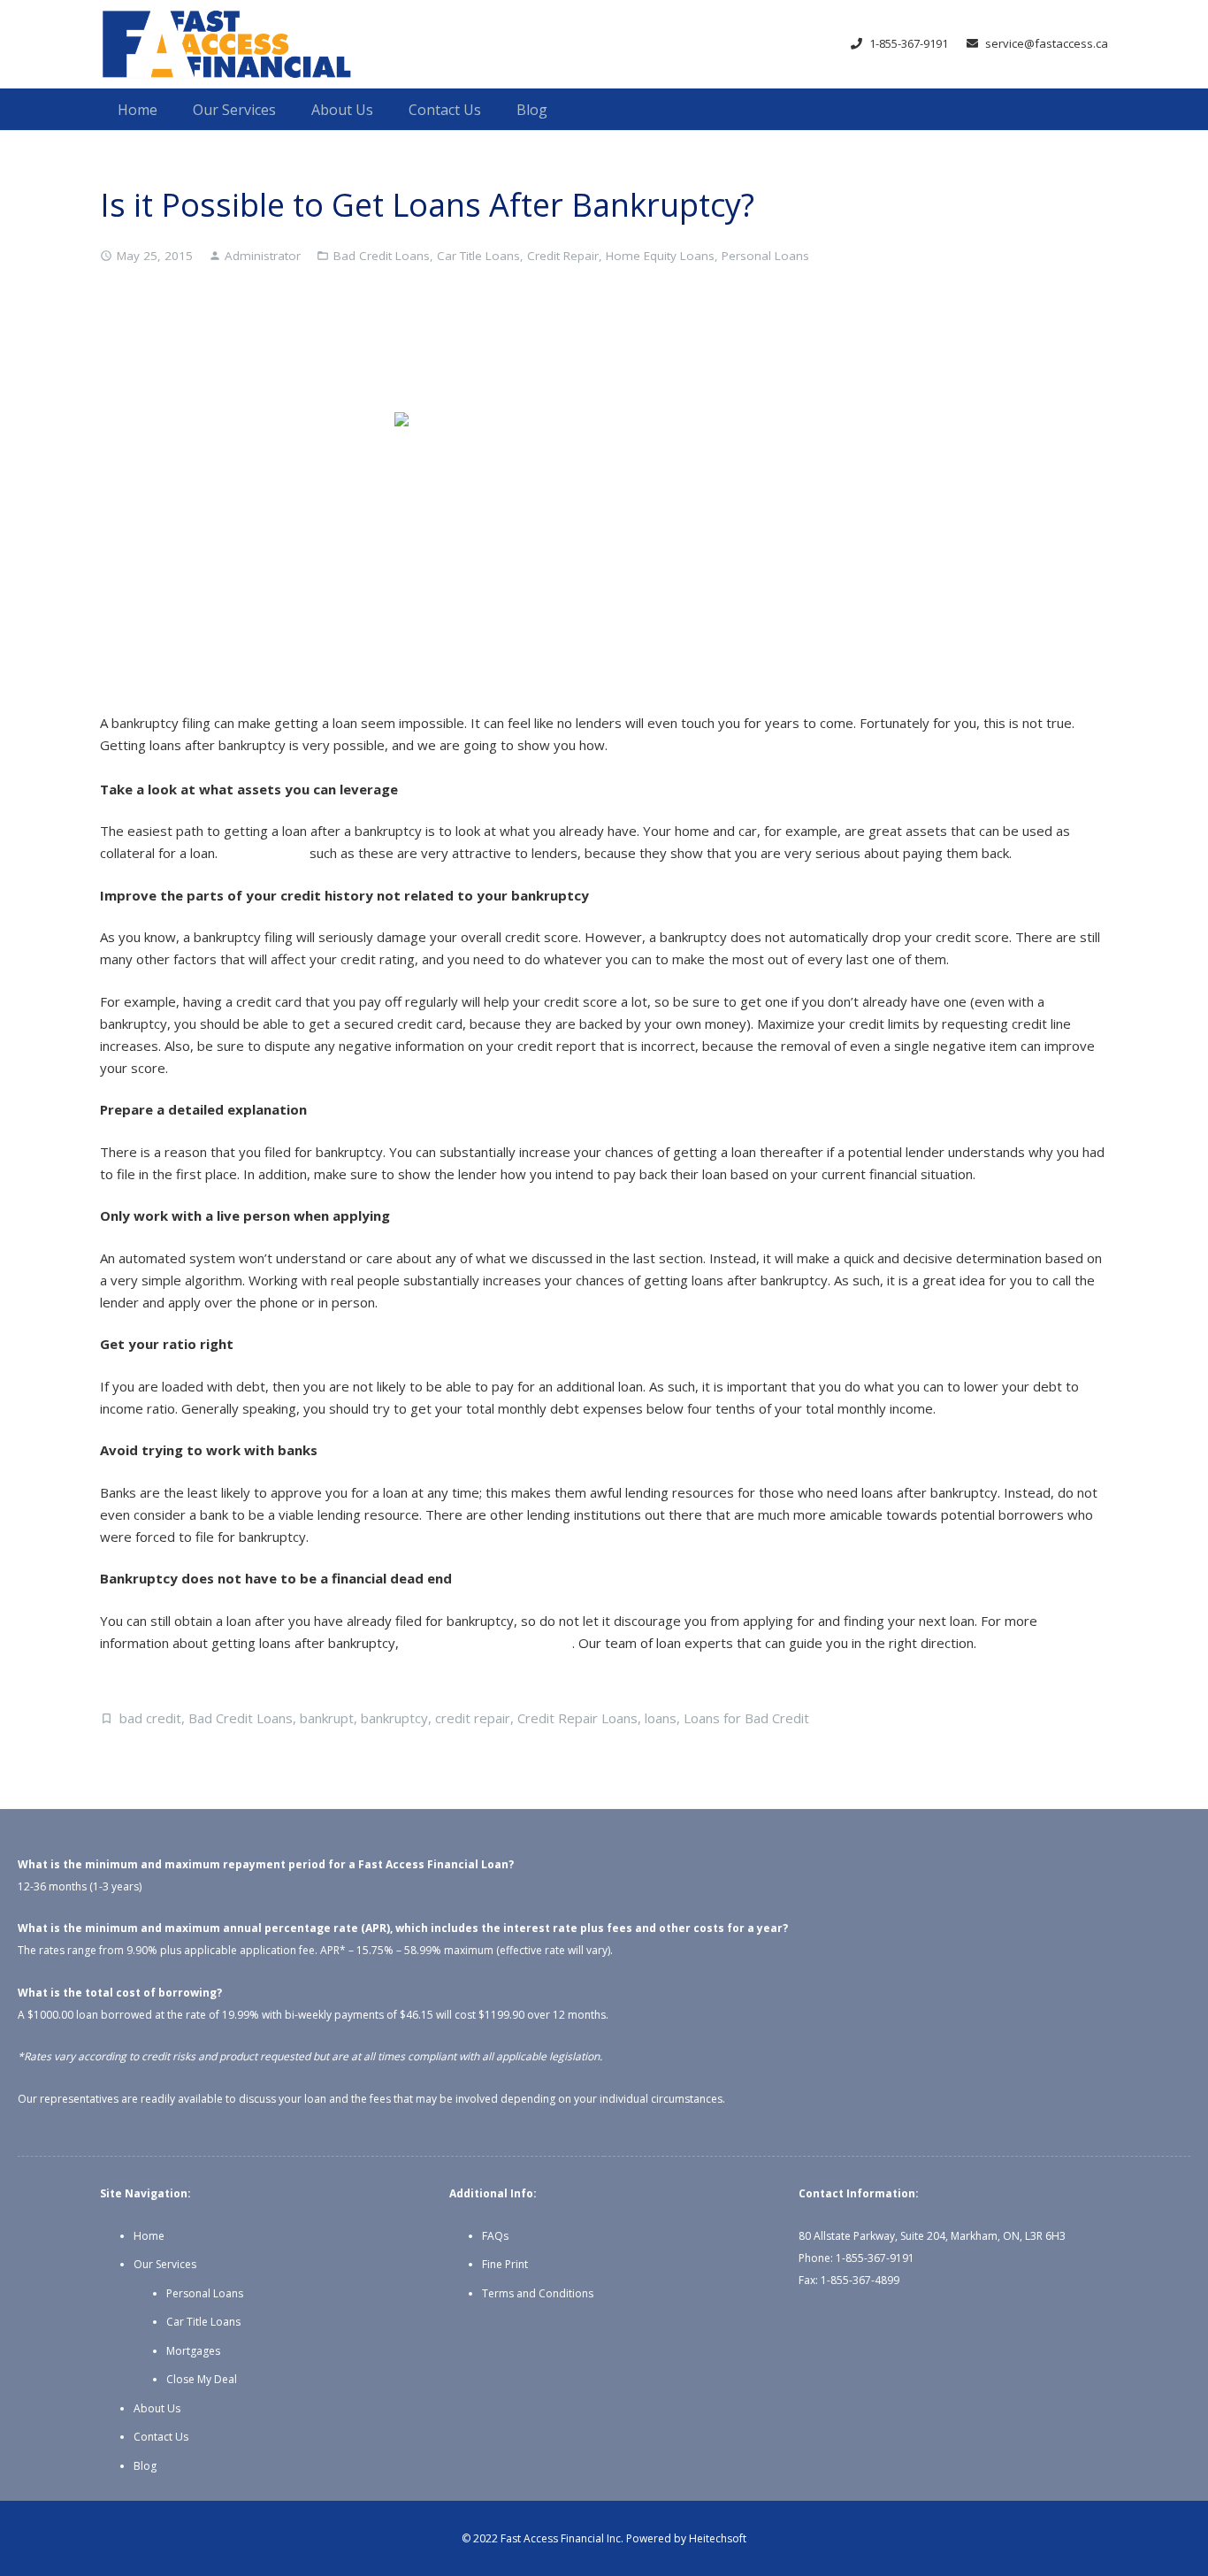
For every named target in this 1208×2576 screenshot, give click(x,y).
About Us (157, 2408)
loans (661, 1718)
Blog (145, 2466)
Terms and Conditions (538, 2293)
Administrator (263, 256)
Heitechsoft (718, 2538)
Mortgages (193, 2351)
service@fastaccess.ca (1047, 43)
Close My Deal (202, 2379)
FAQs (495, 2236)
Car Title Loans (478, 256)
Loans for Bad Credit (746, 1718)
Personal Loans (765, 256)
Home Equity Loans (660, 256)
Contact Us (161, 2437)
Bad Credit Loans (382, 256)
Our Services (165, 2264)
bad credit (150, 1718)
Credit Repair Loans (577, 1718)
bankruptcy (394, 1718)
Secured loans (264, 853)
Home (149, 2236)
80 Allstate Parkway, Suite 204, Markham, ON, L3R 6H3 (932, 2236)
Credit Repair (563, 256)
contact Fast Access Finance (487, 1643)
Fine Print (505, 2264)
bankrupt (327, 1718)
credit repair (473, 1718)
